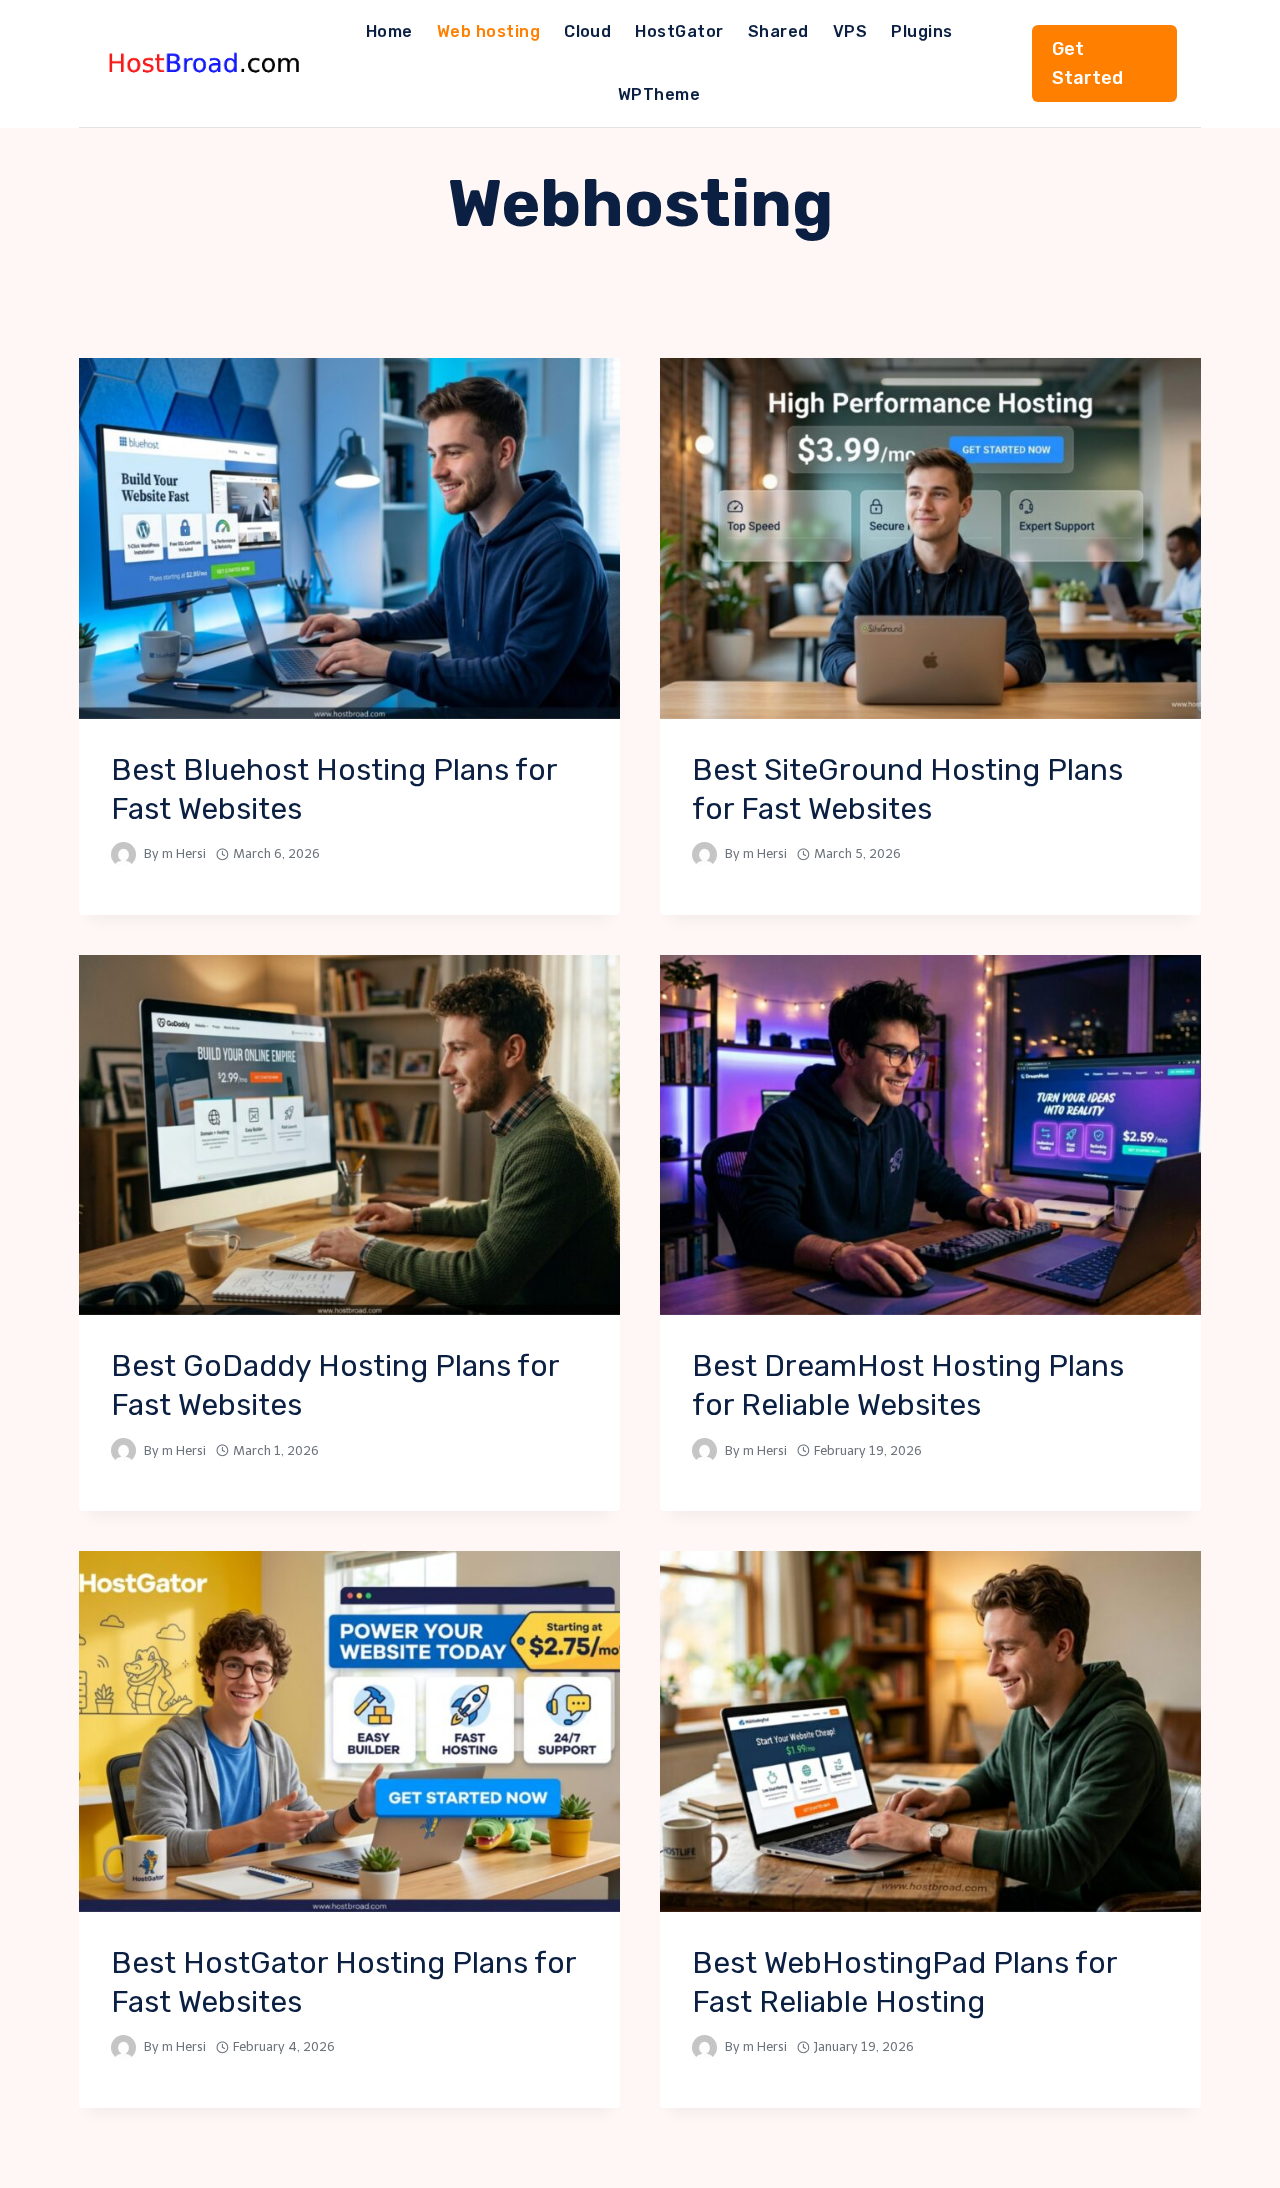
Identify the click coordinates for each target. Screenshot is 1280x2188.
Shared (778, 31)
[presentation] (349, 538)
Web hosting (488, 31)
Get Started (1087, 63)
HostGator (679, 31)
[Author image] (123, 854)
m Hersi (184, 853)
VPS (850, 31)
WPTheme (659, 94)
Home (389, 31)
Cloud (587, 31)
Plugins (921, 31)
